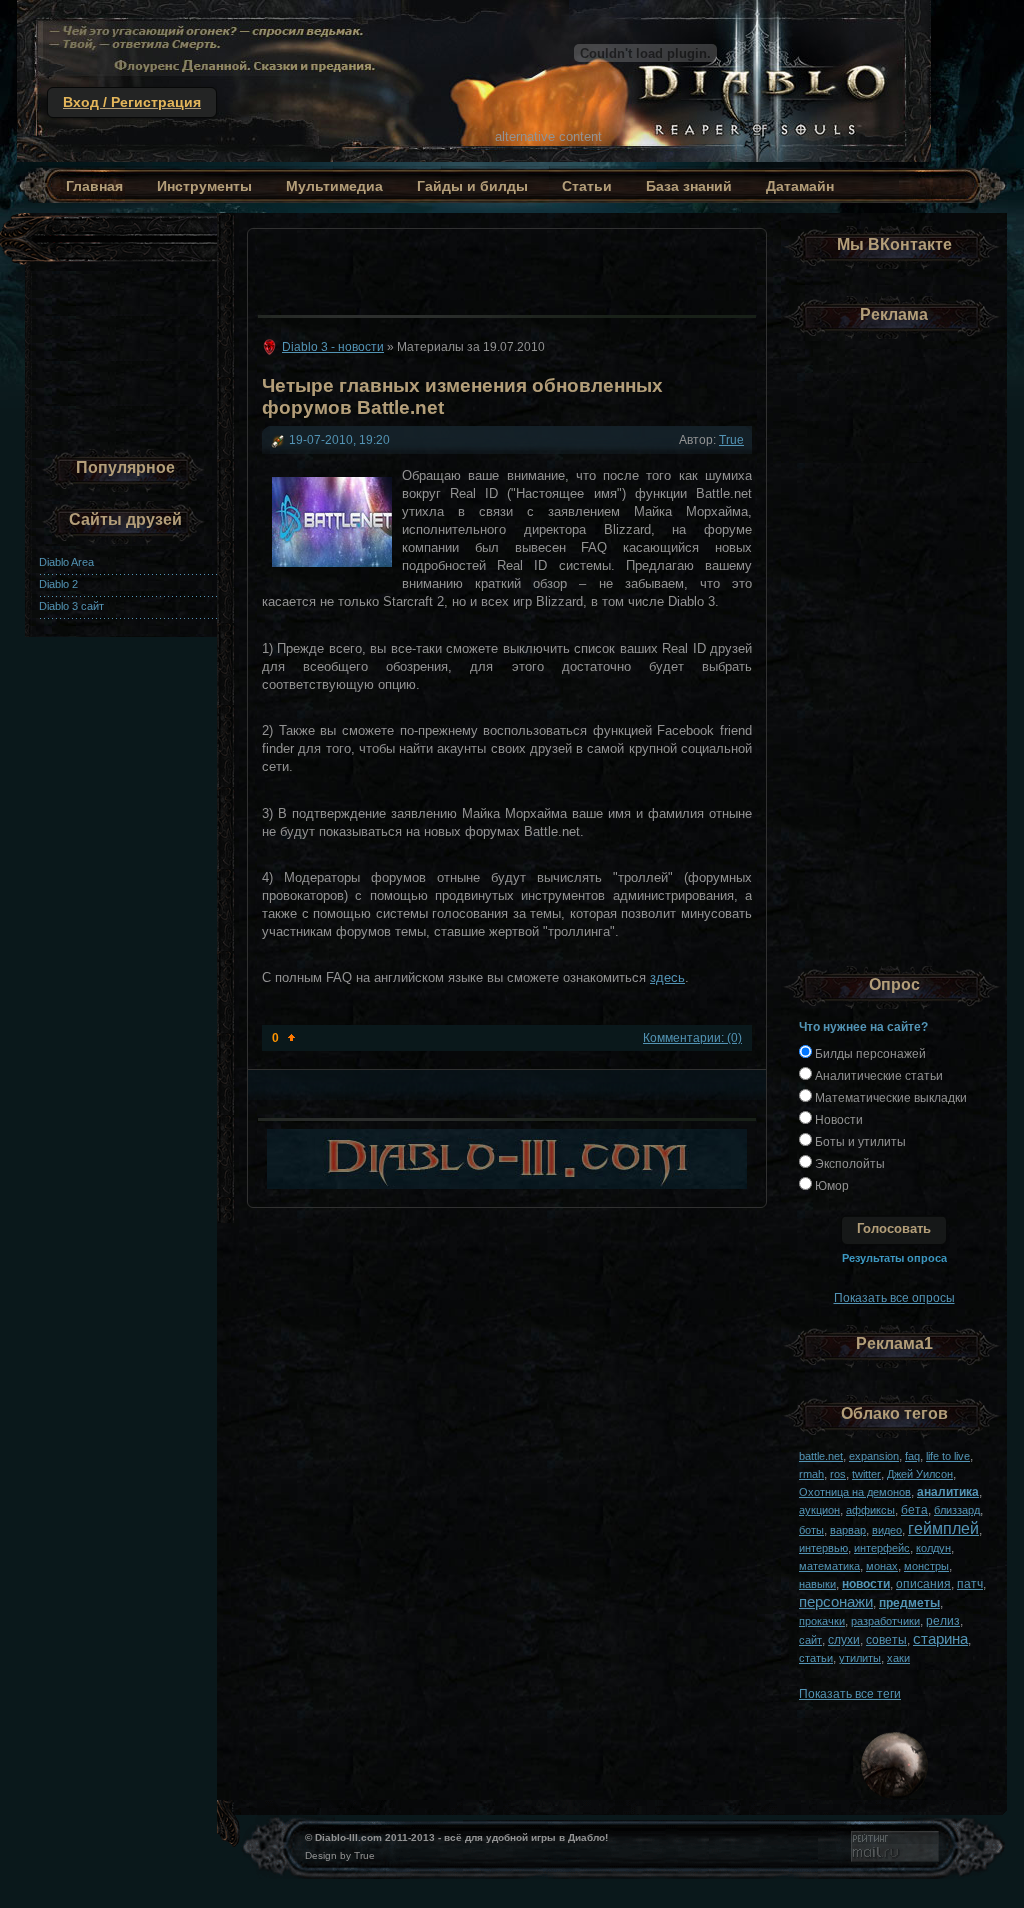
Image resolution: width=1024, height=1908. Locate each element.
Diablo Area (66, 562)
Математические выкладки (889, 1097)
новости (866, 1583)
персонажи (836, 1601)
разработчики (885, 1621)
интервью (823, 1548)
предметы (909, 1602)
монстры (926, 1566)
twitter (866, 1474)
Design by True (340, 1855)
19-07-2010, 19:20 (339, 439)
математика (829, 1566)
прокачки (822, 1621)
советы (886, 1639)
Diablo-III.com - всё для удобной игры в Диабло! (474, 81)
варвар (848, 1530)
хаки (898, 1658)
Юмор (830, 1185)
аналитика (948, 1491)
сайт (810, 1640)
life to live (948, 1456)
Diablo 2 (58, 584)
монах (882, 1566)
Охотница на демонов (855, 1492)
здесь (667, 977)
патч (970, 1583)
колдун (933, 1548)
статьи (816, 1658)
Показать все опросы (894, 1297)
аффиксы (870, 1510)
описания (923, 1583)
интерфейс (882, 1548)
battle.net (821, 1456)
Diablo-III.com (348, 1837)
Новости (837, 1119)
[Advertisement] (501, 267)
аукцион (819, 1510)
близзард (957, 1510)
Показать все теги (850, 1693)
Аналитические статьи (877, 1075)
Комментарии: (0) (692, 1037)
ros (838, 1474)
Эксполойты (848, 1163)
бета (914, 1509)
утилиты (860, 1658)
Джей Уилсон (920, 1474)
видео (887, 1530)
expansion (874, 1456)
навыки (817, 1584)
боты (811, 1530)
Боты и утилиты (859, 1141)
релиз (943, 1620)
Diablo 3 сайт (71, 606)
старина (940, 1638)
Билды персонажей (869, 1053)
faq (912, 1456)
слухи (844, 1639)
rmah (811, 1474)
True (731, 439)
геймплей (943, 1528)
